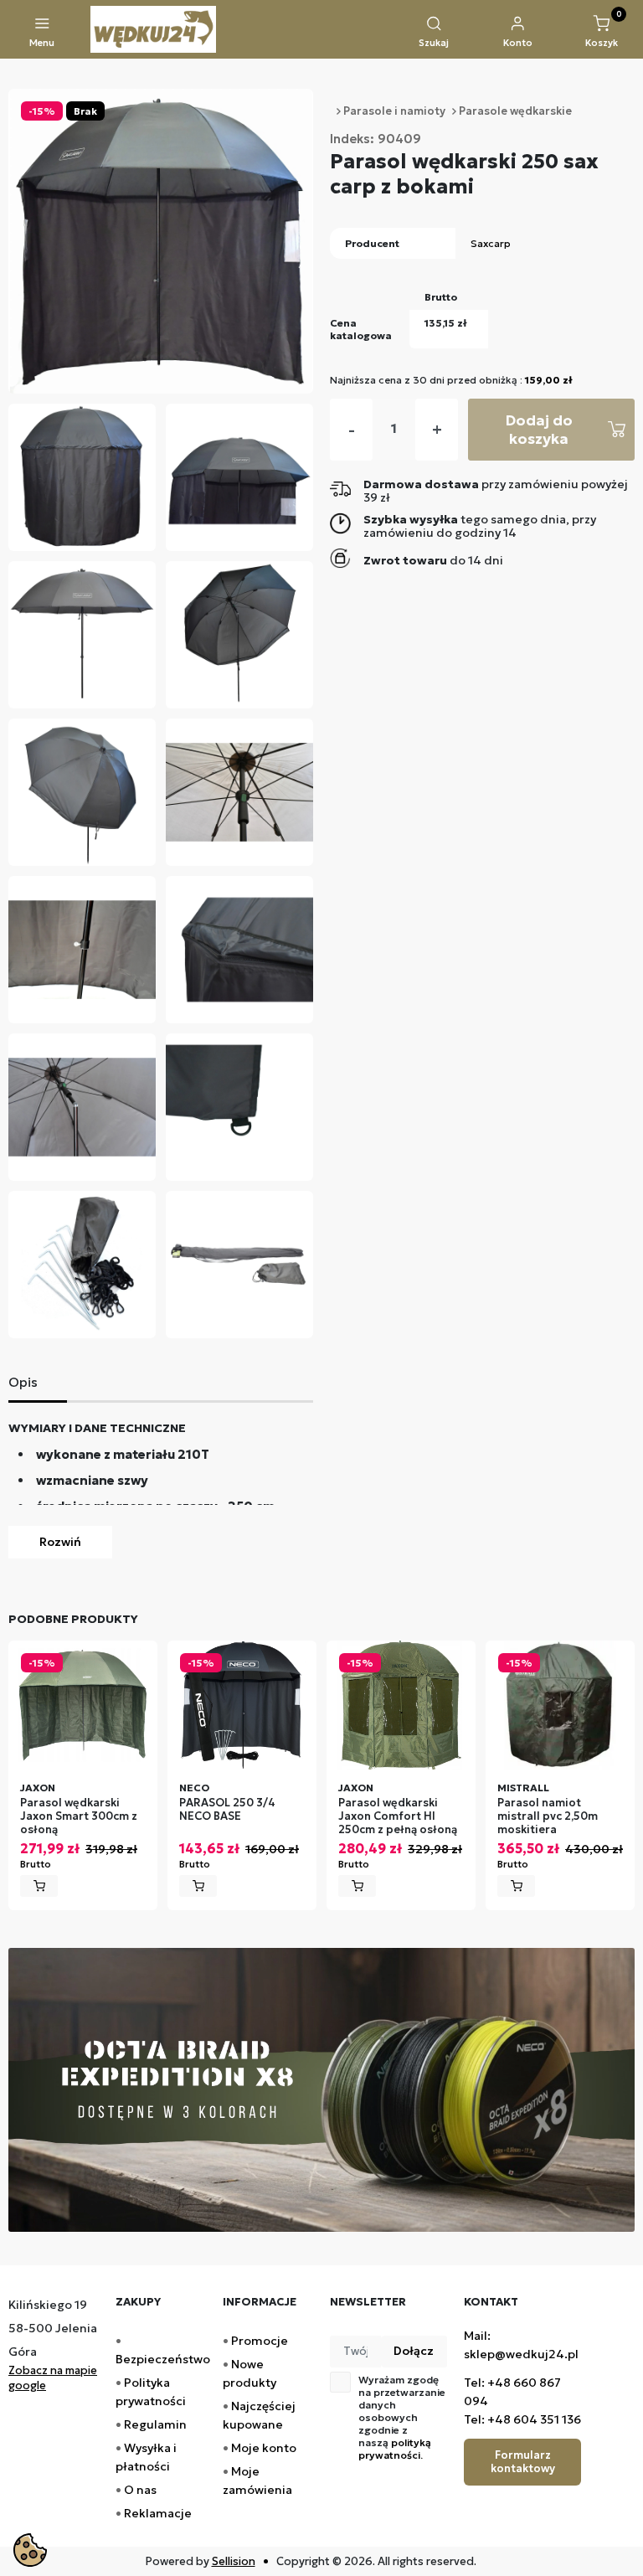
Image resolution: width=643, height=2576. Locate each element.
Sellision (234, 2561)
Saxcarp (491, 243)
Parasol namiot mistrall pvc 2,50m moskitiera (548, 1817)
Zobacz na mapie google (53, 2378)
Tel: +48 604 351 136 (522, 2419)
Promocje (260, 2341)
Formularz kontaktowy (523, 2462)
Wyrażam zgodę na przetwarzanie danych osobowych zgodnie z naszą (402, 2417)
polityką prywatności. (395, 2449)
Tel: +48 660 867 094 (512, 2392)
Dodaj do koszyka (539, 429)
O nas (140, 2490)
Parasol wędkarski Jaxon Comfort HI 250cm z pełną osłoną (398, 1817)
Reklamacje (158, 2513)
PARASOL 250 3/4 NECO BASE (227, 1810)
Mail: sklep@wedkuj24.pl (521, 2345)
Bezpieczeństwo (163, 2359)
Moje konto (264, 2448)
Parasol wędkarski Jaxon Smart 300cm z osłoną (79, 1817)
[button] (434, 33)
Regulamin (155, 2424)
